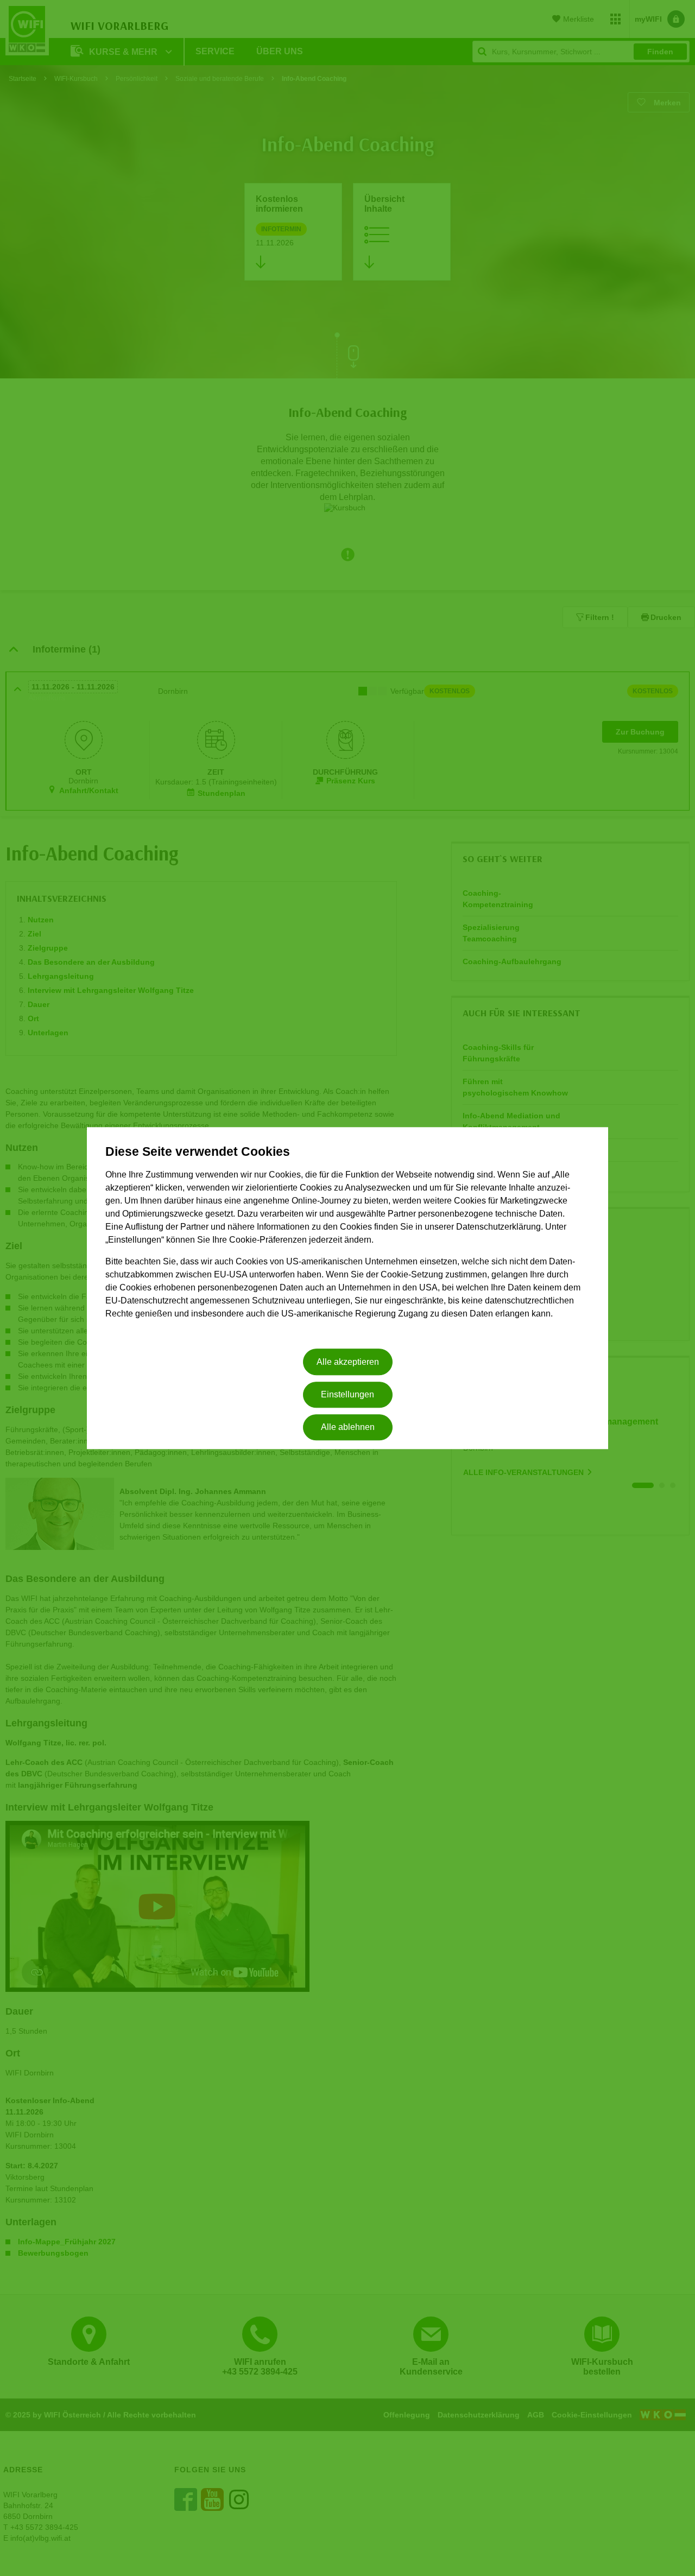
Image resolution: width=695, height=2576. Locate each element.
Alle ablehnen (348, 1428)
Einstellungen (347, 1394)
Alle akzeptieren (348, 1362)
